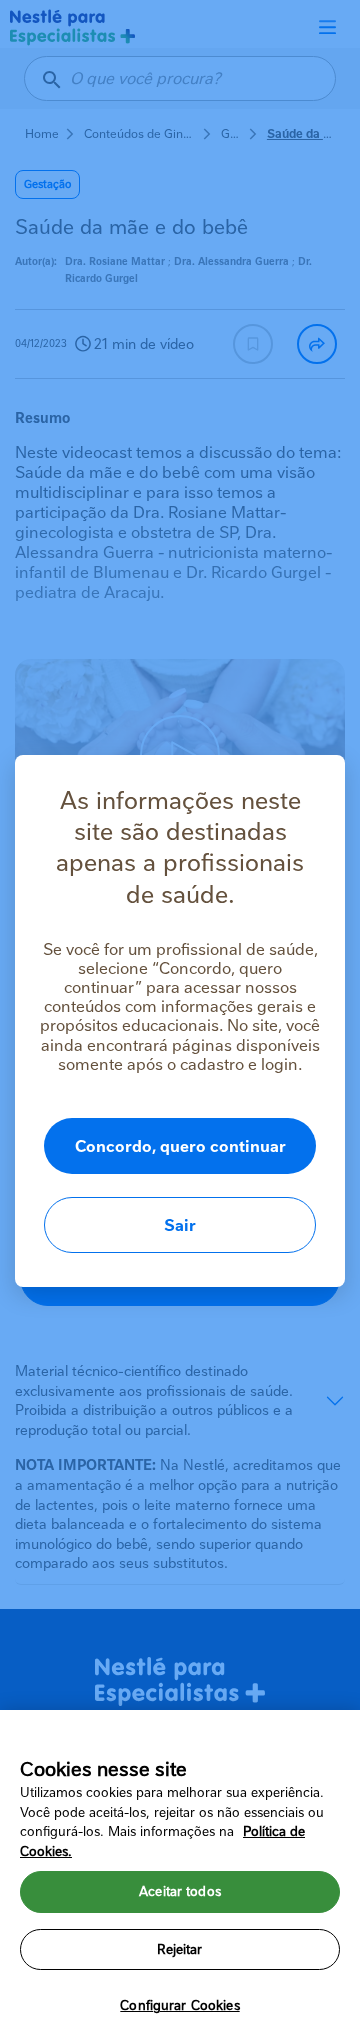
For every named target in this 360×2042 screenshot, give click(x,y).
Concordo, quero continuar (180, 1146)
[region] (180, 1876)
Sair (180, 1225)
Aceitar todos (180, 1891)
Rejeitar (179, 1949)
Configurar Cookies (179, 2005)
